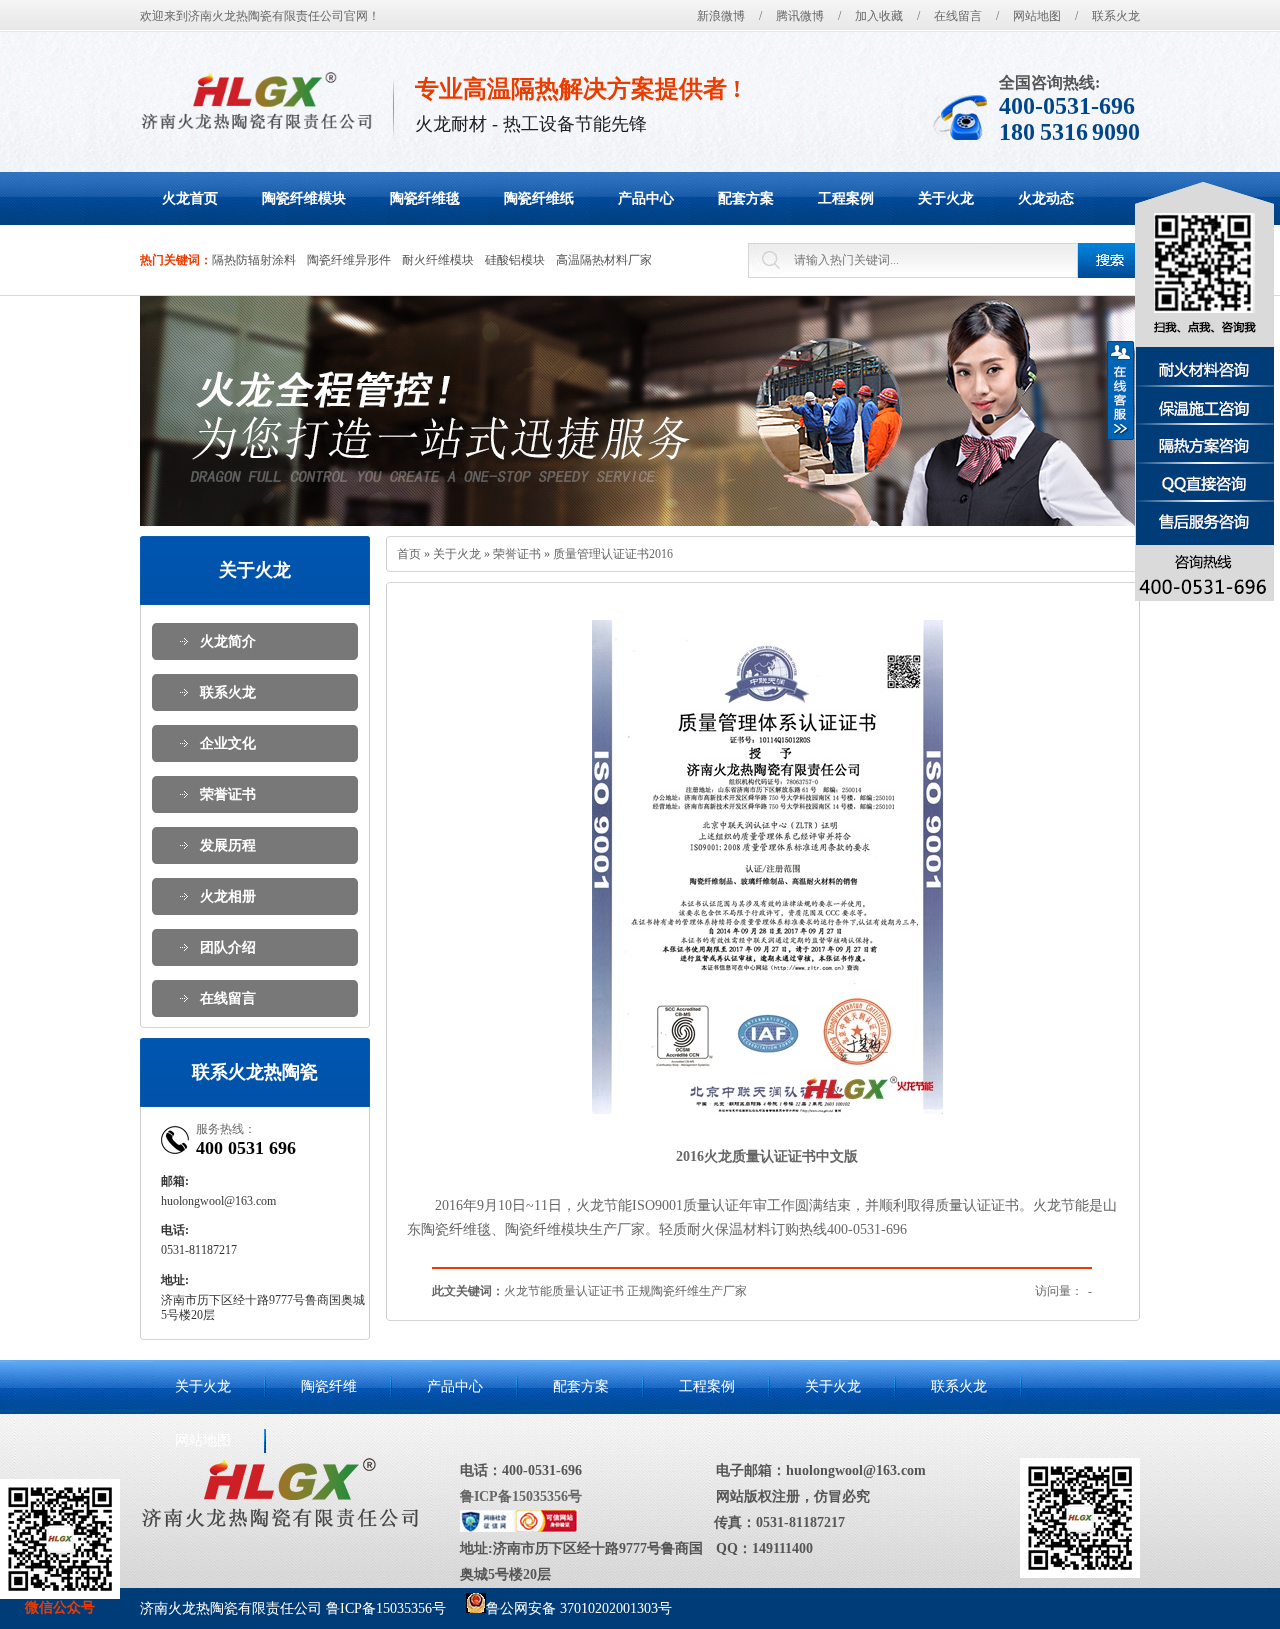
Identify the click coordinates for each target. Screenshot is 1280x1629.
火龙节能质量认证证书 (564, 1291)
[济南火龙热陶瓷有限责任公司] (256, 100)
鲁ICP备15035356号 (521, 1496)
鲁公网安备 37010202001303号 (579, 1608)
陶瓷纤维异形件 (349, 260)
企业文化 (228, 743)
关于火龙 (457, 554)
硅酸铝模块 (515, 260)
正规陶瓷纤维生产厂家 (687, 1291)
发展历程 (228, 845)
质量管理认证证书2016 (613, 554)
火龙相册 (228, 896)
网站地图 (1037, 16)
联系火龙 (1116, 16)
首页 (409, 554)
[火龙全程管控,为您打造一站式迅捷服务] (640, 411)
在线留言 (958, 16)
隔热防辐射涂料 (254, 260)
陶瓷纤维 (329, 1386)
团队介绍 (228, 947)
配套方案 (581, 1386)
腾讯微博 (800, 16)
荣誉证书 (228, 794)
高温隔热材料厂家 (604, 260)
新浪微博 (721, 16)
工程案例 (707, 1386)
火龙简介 (228, 641)
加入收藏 (879, 16)
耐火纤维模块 (438, 260)
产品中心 (455, 1386)
